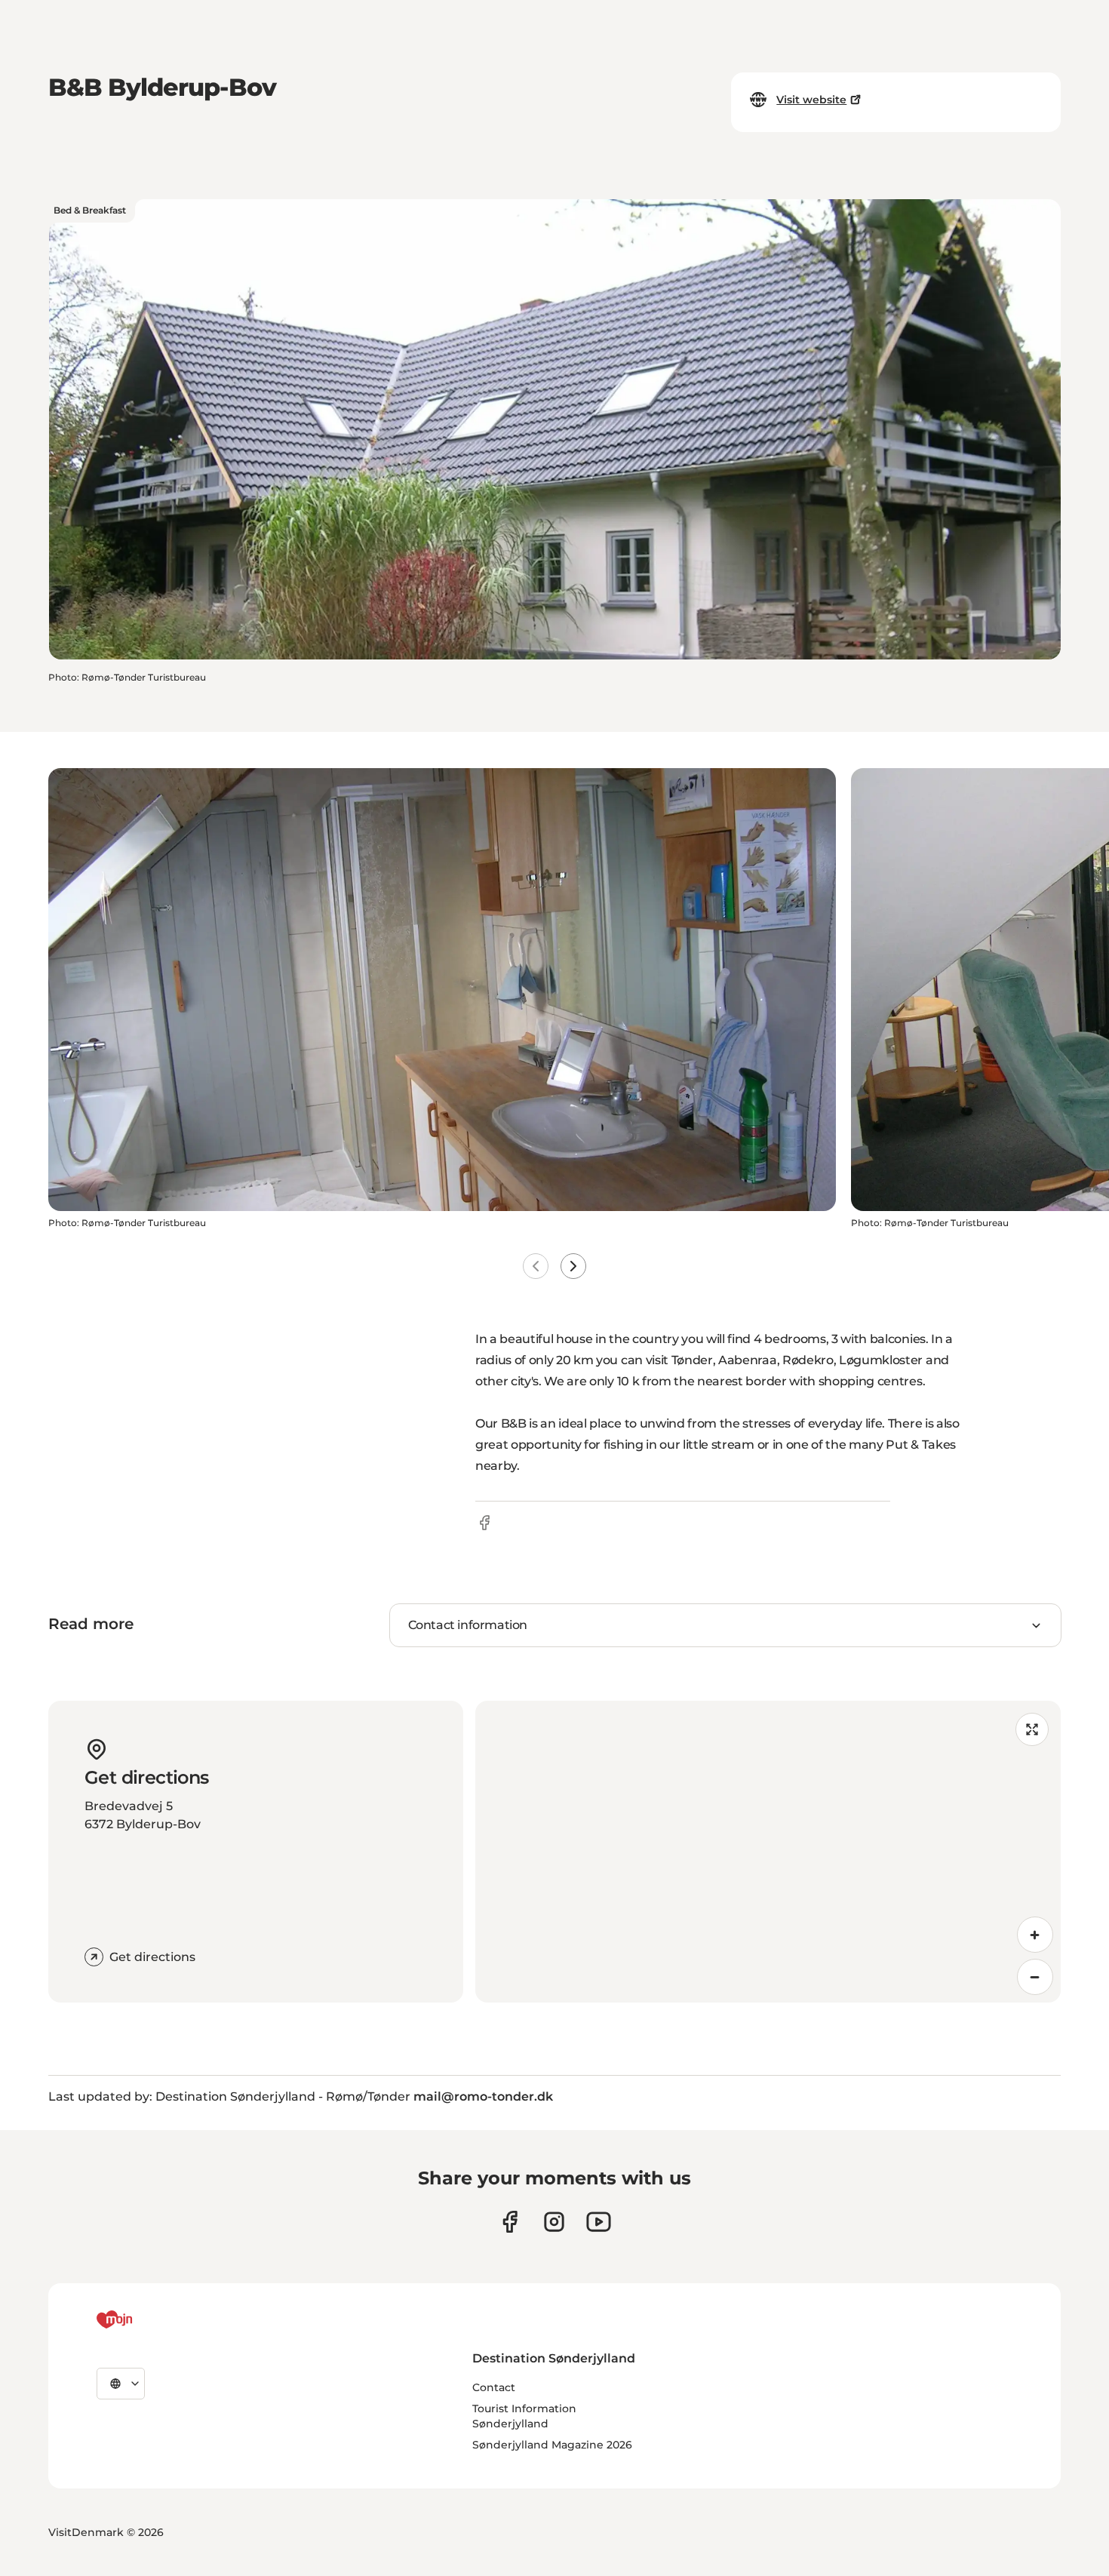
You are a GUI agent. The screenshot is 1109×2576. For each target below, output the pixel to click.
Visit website (811, 100)
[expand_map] (1032, 1729)
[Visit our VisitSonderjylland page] (510, 2222)
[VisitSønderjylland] (143, 2319)
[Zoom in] (1035, 1935)
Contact (494, 2387)
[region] (768, 1852)
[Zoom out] (1035, 1977)
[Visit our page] (554, 2222)
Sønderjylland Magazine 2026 (552, 2445)
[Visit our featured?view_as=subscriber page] (599, 2222)
